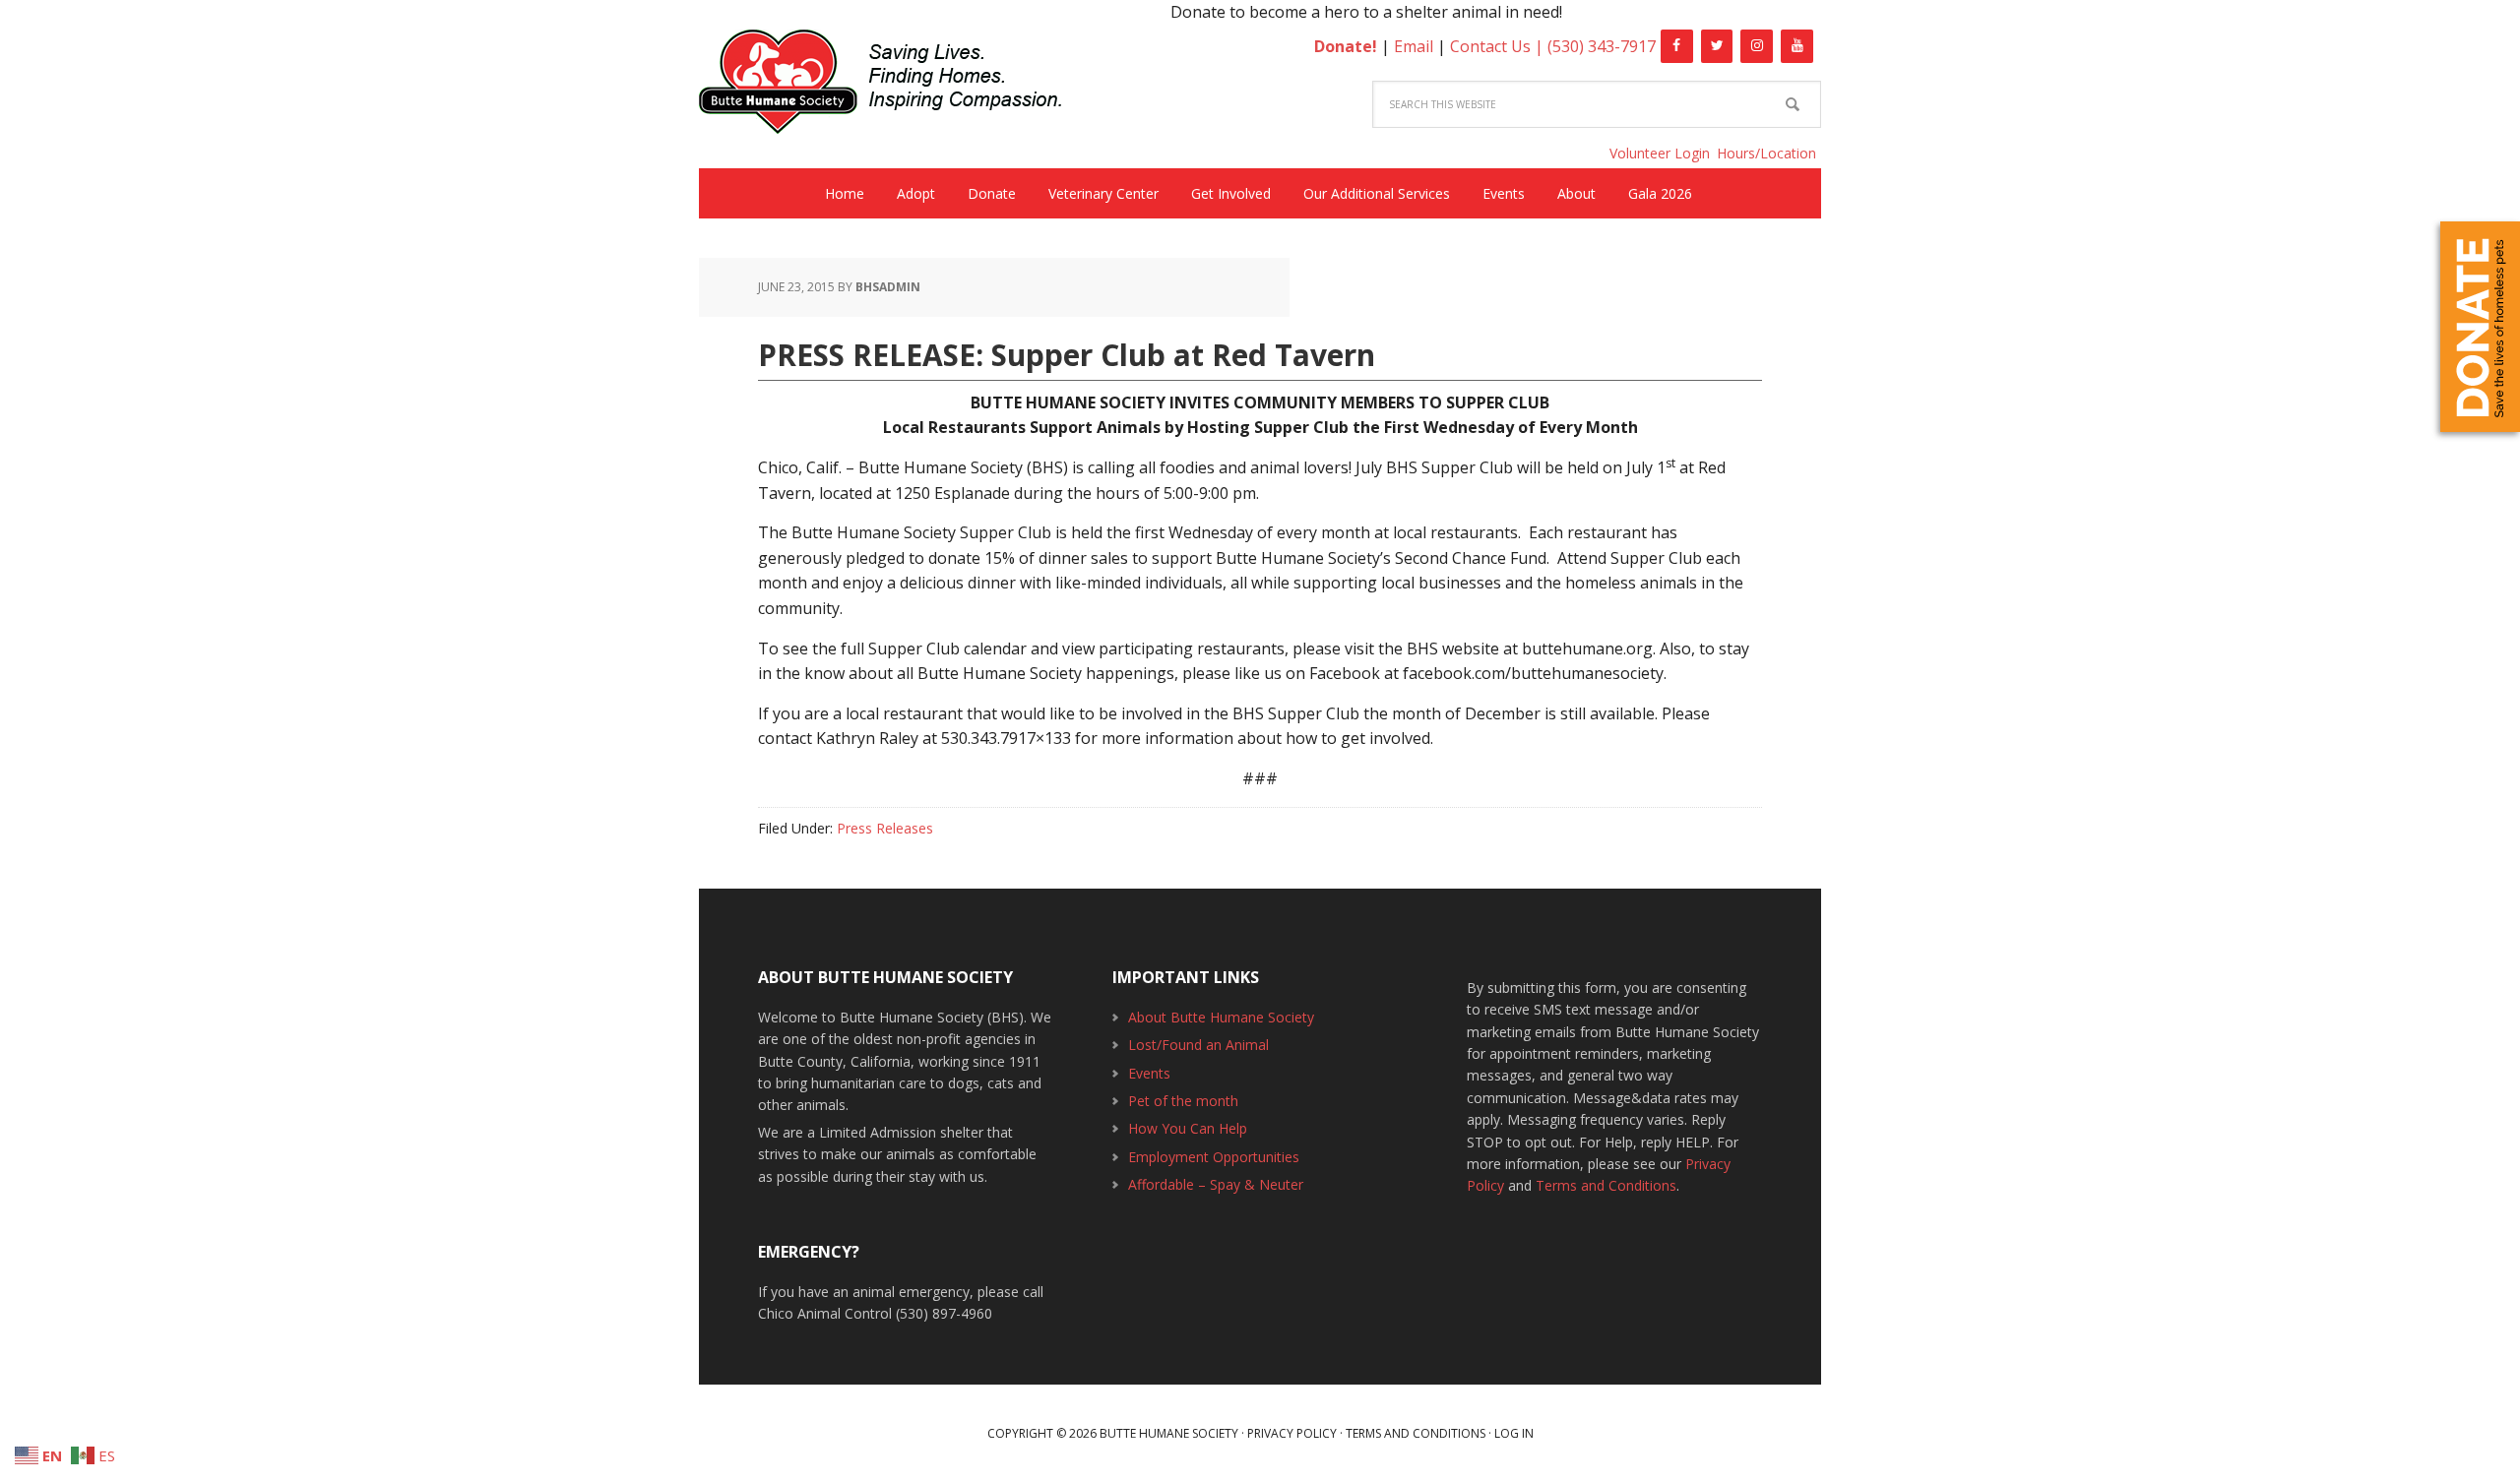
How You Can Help (1188, 1128)
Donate (2480, 327)
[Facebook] (1677, 46)
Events (1149, 1073)
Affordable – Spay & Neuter (1216, 1184)
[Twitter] (1717, 46)
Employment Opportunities (1214, 1157)
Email (1414, 46)
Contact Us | (1499, 46)
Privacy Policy (1292, 1433)
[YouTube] (1797, 46)
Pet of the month (1183, 1101)
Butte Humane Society (896, 85)
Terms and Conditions (1606, 1185)
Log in (1514, 1433)
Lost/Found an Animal (1198, 1045)
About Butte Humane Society (1221, 1017)
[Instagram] (1757, 46)
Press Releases (885, 828)
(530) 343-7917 (1602, 46)
